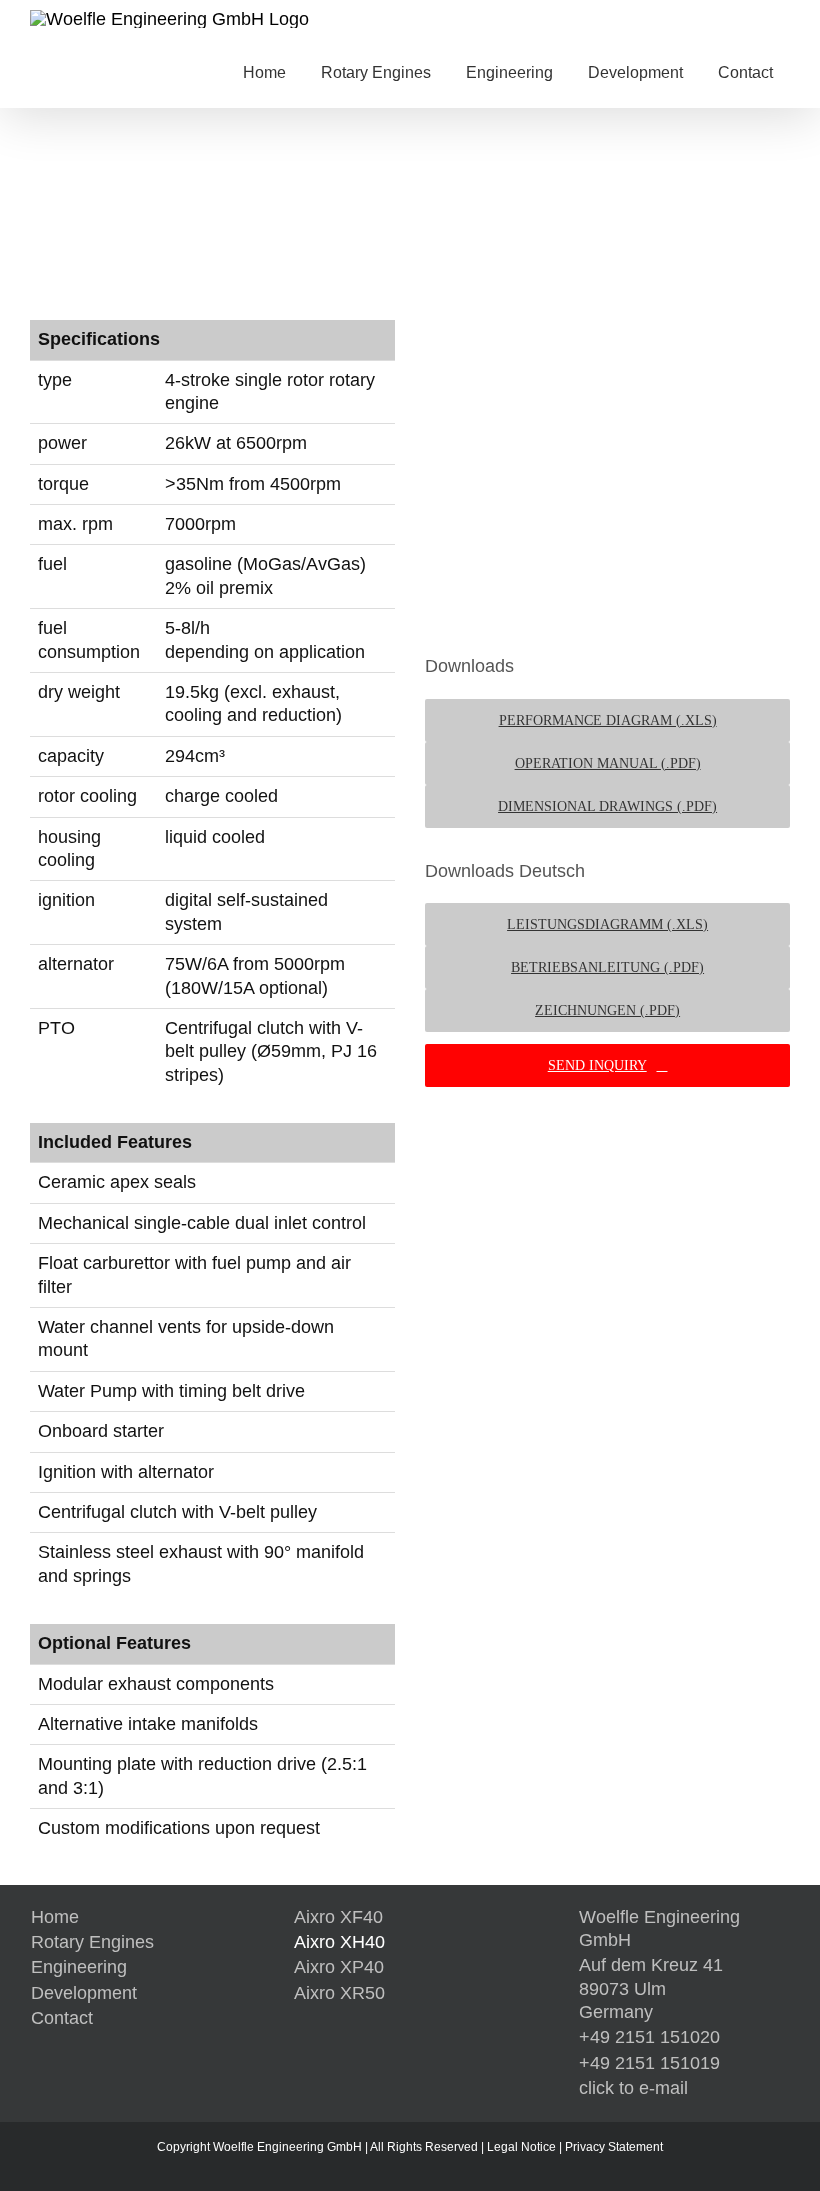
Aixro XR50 (339, 1993)
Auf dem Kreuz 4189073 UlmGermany (651, 1988)
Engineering (79, 1967)
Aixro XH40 (339, 1942)
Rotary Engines (92, 1942)
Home (55, 1917)
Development (84, 1993)
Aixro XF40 (338, 1917)
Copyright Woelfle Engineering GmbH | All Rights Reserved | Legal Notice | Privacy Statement (410, 2147)
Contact (62, 2018)
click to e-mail (633, 2088)
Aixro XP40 (339, 1967)
